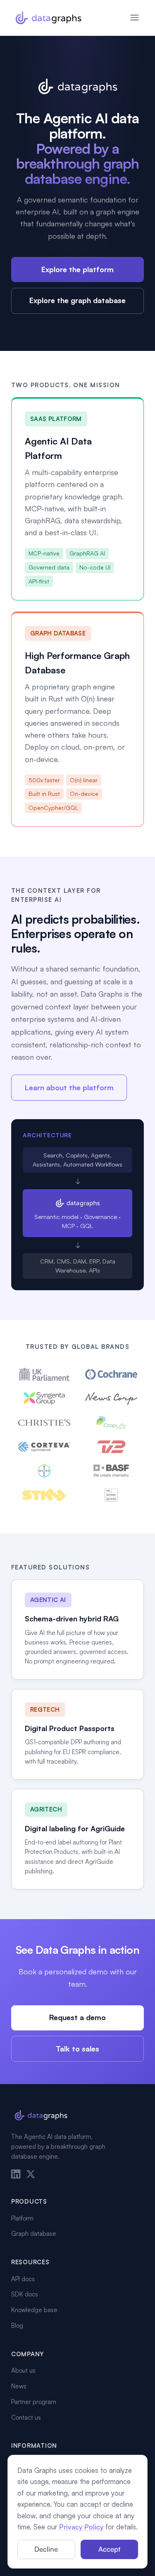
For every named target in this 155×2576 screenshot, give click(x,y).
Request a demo (77, 2017)
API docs (23, 2279)
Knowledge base (34, 2310)
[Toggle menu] (135, 18)
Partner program (34, 2402)
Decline (46, 2549)
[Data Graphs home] (48, 18)
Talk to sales (77, 2049)
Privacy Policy (81, 2527)
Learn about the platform (69, 1087)
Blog (17, 2325)
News (19, 2386)
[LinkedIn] (16, 2174)
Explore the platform (77, 269)
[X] (31, 2174)
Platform (22, 2218)
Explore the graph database (77, 300)
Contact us (26, 2417)
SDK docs (25, 2294)
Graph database (34, 2234)
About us (23, 2370)
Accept (109, 2549)
